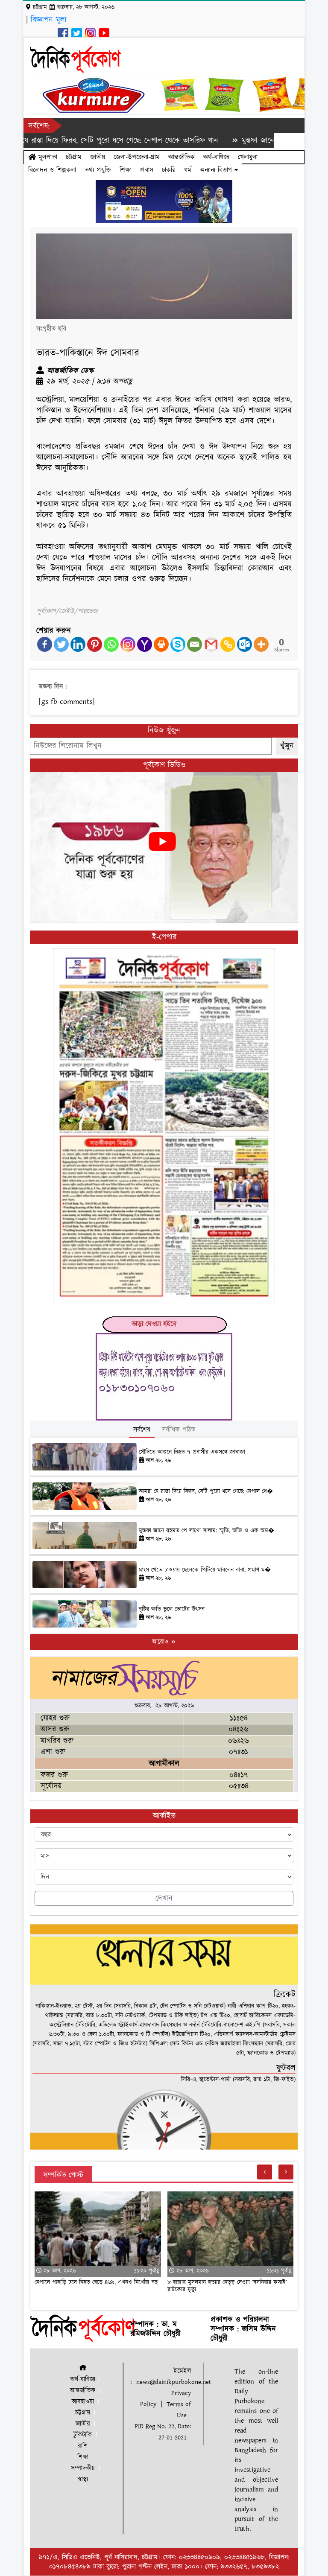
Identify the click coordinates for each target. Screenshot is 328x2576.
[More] (261, 644)
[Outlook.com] (245, 644)
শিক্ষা (126, 170)
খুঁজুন (287, 746)
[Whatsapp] (111, 644)
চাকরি (169, 170)
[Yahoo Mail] (145, 644)
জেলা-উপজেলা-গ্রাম (137, 157)
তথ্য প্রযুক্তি (98, 170)
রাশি (83, 2446)
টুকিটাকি (83, 2435)
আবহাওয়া (83, 2402)
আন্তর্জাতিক (182, 157)
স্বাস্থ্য (83, 2479)
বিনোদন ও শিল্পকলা (52, 170)
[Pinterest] (95, 644)
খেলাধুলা (248, 157)
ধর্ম (188, 170)
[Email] (195, 644)
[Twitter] (61, 644)
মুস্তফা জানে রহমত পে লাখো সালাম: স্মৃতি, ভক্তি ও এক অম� (206, 1531)
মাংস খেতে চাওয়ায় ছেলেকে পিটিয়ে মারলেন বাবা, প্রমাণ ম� (205, 1570)
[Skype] (178, 644)
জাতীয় (98, 157)
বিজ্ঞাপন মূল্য (49, 20)
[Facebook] (45, 644)
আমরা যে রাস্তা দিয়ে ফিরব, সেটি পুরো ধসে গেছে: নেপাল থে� (206, 1491)
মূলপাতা (47, 157)
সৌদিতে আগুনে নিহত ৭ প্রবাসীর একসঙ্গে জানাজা (192, 1452)
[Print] (161, 644)
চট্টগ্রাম (74, 157)
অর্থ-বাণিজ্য (216, 157)
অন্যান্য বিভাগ (217, 170)
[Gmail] (211, 644)
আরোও (161, 1642)
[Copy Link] (228, 644)
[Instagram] (128, 644)
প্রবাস (147, 170)
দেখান (164, 1898)
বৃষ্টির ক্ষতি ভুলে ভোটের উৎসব (172, 1609)
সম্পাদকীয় (83, 2468)
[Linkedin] (78, 644)
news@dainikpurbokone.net (174, 2382)
